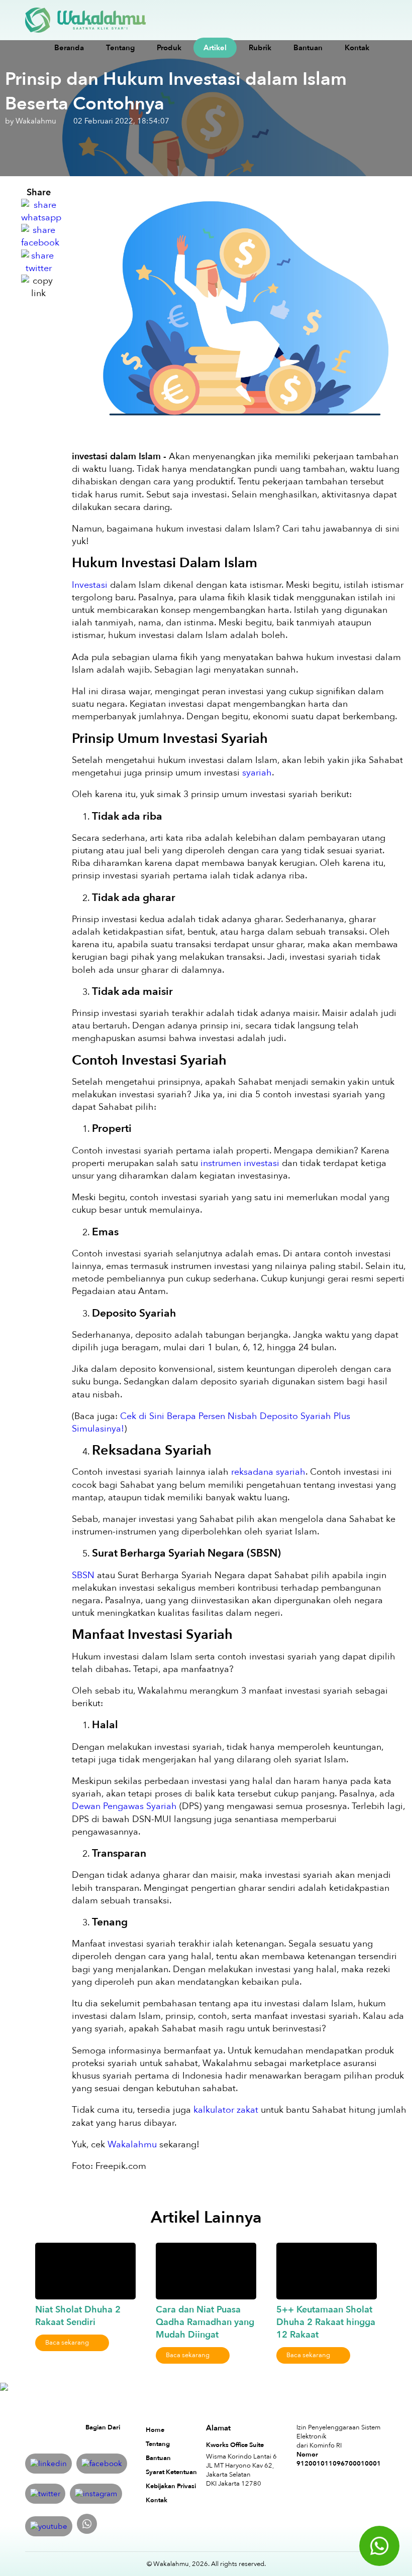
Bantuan (308, 48)
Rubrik (260, 48)
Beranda (69, 48)
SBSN (83, 1575)
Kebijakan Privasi (171, 2486)
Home (155, 2430)
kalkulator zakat (226, 2110)
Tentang (120, 48)
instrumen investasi (240, 1163)
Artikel (215, 48)
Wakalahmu (132, 2145)
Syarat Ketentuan (171, 2472)
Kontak (357, 48)
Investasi (90, 585)
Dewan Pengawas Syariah (124, 1806)
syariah (257, 773)
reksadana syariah (268, 1472)
